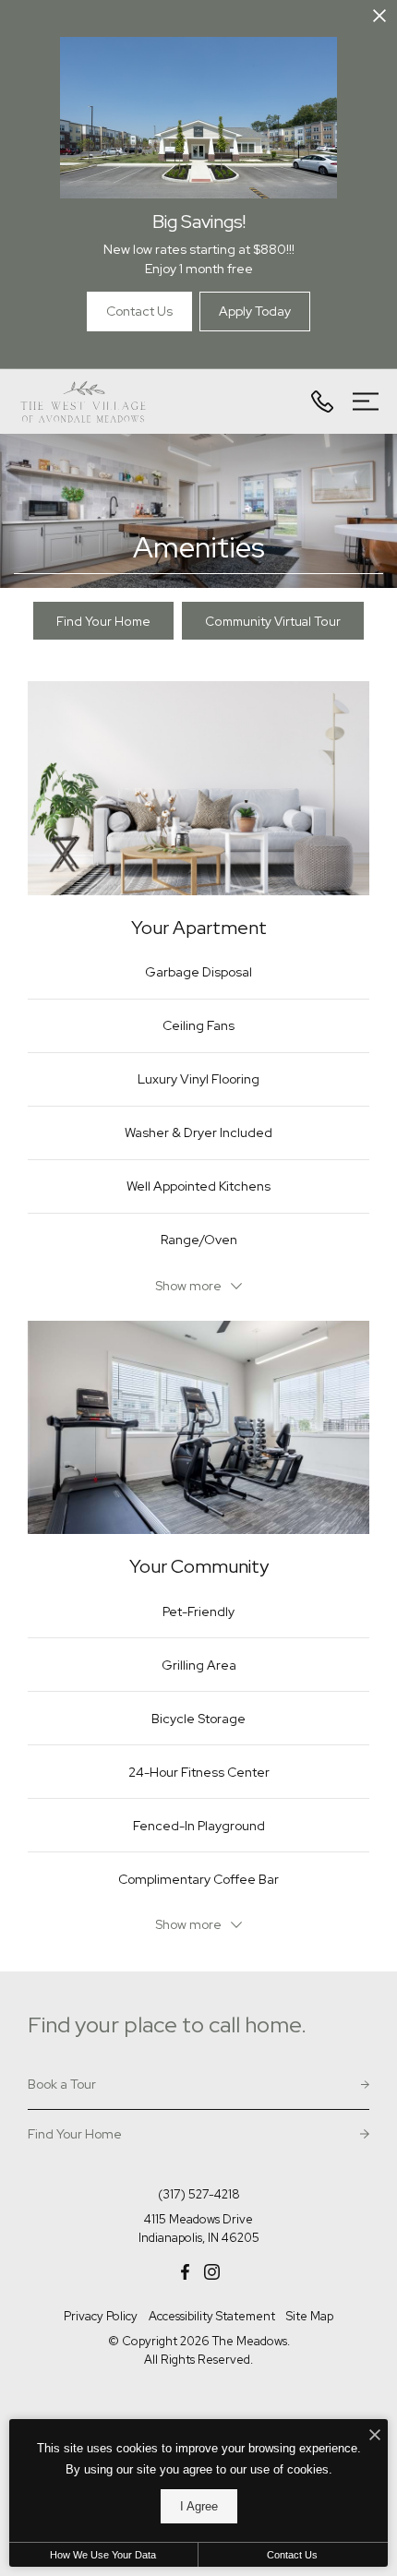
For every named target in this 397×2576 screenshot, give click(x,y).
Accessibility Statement (212, 2316)
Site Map (310, 2316)
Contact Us (292, 2555)
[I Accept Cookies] (375, 2436)
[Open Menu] (366, 401)
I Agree (199, 2506)
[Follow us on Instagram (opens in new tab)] (212, 2270)
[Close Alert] (379, 19)
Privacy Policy (101, 2316)
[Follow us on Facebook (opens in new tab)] (185, 2270)
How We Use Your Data (103, 2555)
